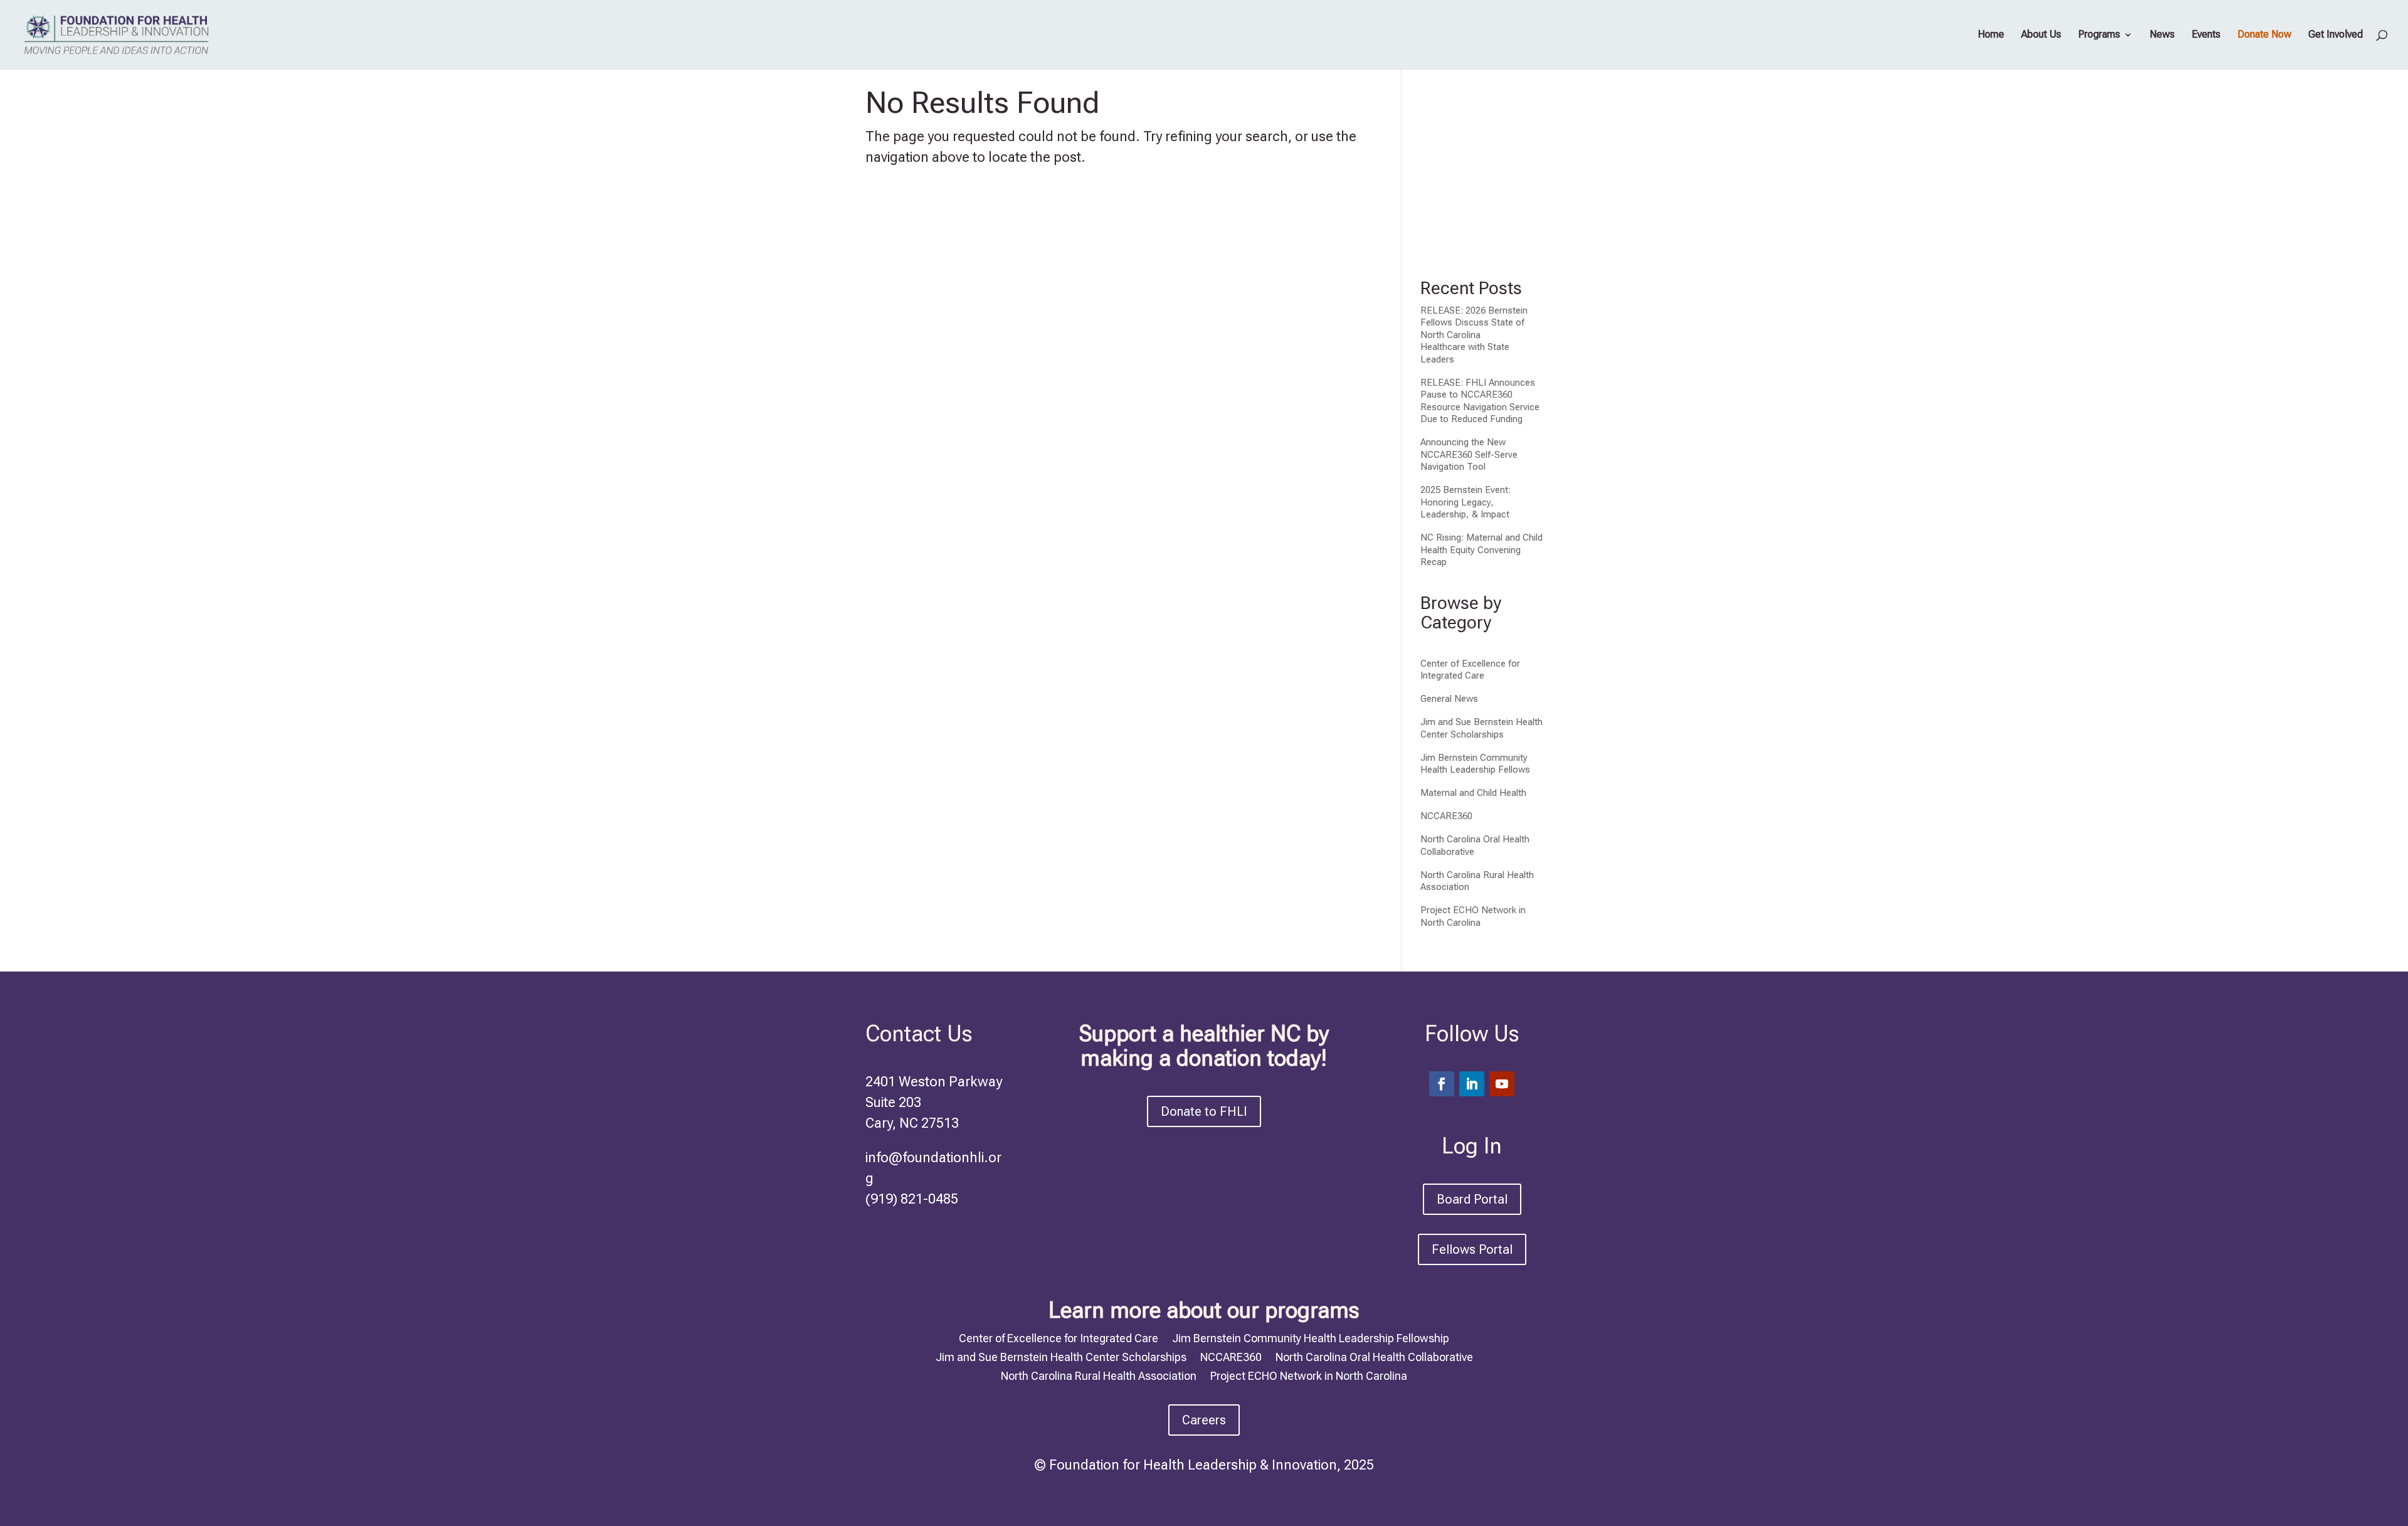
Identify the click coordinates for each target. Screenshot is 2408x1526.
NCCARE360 (1446, 816)
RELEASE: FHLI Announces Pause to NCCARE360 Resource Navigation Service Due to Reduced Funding (1480, 401)
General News (1449, 699)
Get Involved (2336, 35)
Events (2206, 35)
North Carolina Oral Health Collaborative (1374, 1356)
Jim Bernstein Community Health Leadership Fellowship (1311, 1337)
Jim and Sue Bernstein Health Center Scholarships (1481, 728)
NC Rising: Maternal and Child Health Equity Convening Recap (1481, 550)
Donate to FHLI (1204, 1111)
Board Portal (1472, 1199)
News (2162, 35)
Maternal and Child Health (1473, 793)
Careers (1204, 1420)
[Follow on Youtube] (1502, 1084)
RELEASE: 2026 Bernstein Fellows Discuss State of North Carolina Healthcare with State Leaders (1474, 335)
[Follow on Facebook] (1442, 1084)
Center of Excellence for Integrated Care (1470, 670)
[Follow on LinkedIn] (1472, 1084)
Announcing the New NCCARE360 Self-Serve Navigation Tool (1469, 454)
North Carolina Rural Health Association (1099, 1375)
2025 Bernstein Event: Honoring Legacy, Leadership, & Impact (1465, 502)
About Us (2041, 35)
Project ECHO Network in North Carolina (1473, 916)
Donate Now (2264, 35)
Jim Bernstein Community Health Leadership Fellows (1475, 764)
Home (1991, 35)
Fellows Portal (1472, 1249)
